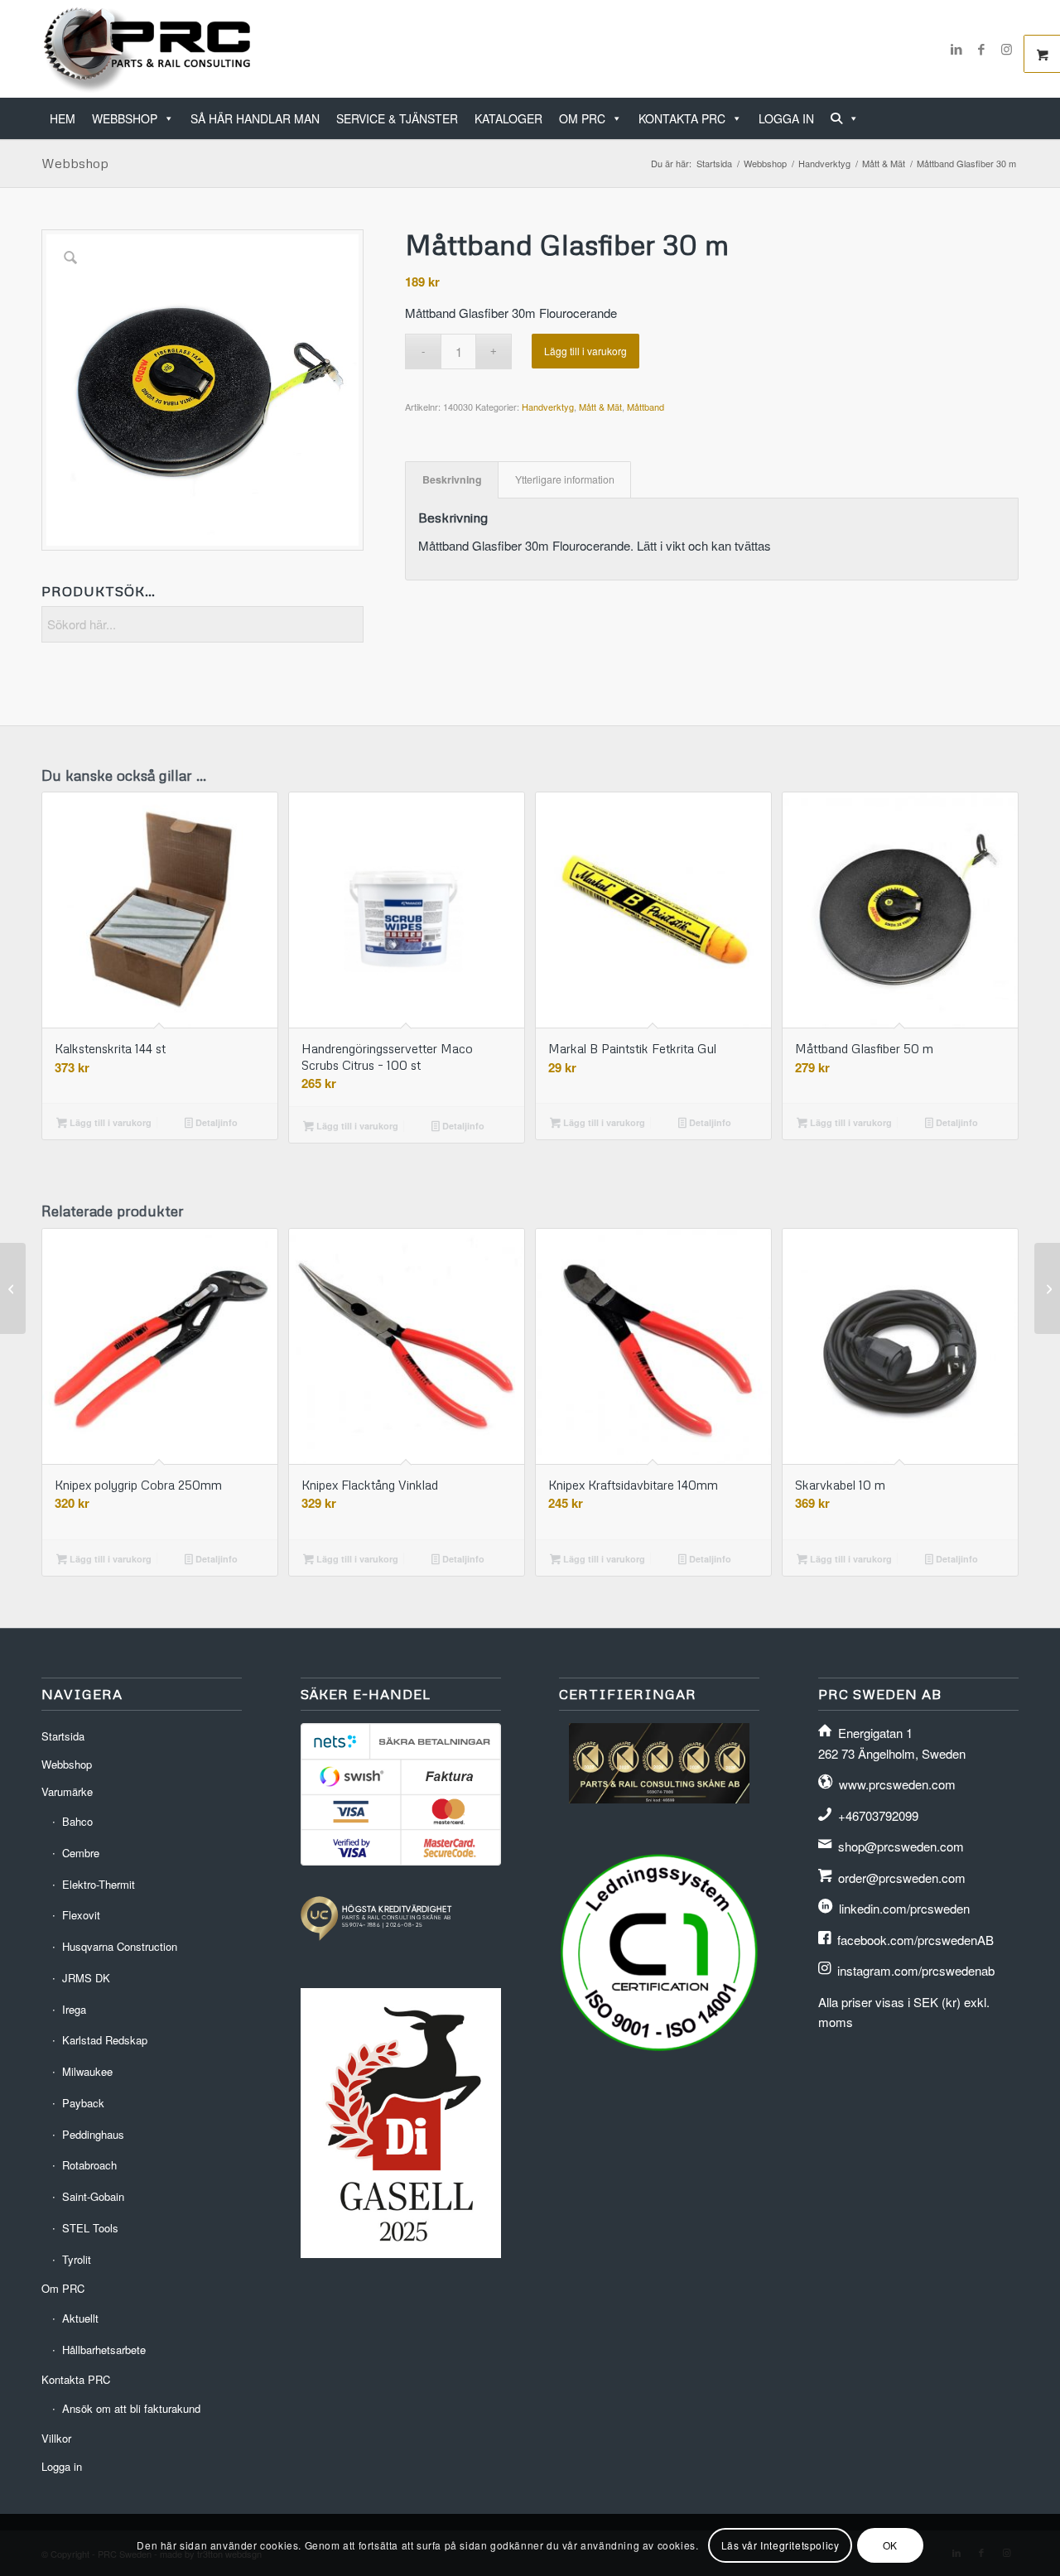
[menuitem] (1013, 110)
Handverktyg (548, 407)
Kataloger (508, 118)
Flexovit (81, 1915)
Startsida (63, 1736)
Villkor (56, 2438)
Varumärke (67, 1791)
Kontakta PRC (682, 118)
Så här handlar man (255, 118)
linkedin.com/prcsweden (904, 1908)
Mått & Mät (600, 407)
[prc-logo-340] (148, 49)
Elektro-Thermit (99, 1884)
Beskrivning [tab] (452, 479)
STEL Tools (90, 2228)
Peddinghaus (93, 2134)
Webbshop (125, 118)
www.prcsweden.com (897, 1784)
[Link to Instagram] (1006, 49)
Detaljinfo (215, 1122)
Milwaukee (87, 2071)
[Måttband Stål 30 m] (1047, 1288)
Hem (63, 118)
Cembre (81, 1853)
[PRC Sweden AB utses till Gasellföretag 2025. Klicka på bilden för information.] (401, 2253)
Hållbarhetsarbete (104, 2350)
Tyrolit (77, 2259)
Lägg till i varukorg (585, 351)
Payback (83, 2103)
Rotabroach (89, 2165)
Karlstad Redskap (105, 2040)
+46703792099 (878, 1815)
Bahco (77, 1821)
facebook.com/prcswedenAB (915, 1940)
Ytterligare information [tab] (565, 479)
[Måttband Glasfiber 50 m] (13, 1288)
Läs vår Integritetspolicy (781, 2544)
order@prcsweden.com (902, 1878)
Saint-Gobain (93, 2196)
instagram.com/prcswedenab (916, 1970)
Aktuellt (80, 2318)
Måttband (646, 407)
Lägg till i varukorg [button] (109, 1122)
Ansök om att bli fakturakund (131, 2408)
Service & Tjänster (397, 118)
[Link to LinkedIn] (956, 49)
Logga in (786, 118)
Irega (74, 2009)
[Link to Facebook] (981, 49)
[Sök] (845, 118)
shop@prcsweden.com (901, 1846)
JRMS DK (86, 1978)
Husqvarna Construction (120, 1946)
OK (890, 2544)
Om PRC (582, 118)
